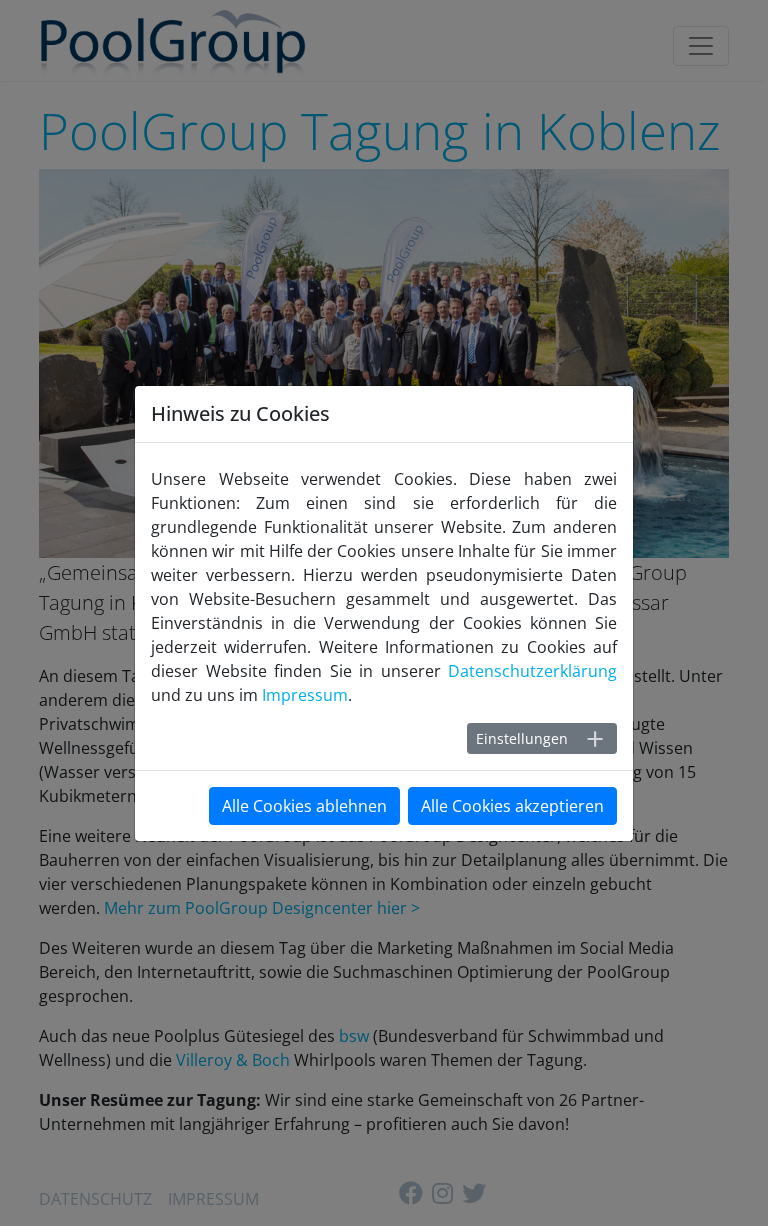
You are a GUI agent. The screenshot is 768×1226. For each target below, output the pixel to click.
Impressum (305, 695)
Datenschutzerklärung (532, 671)
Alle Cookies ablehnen (304, 806)
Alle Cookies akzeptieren (512, 806)
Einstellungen (522, 738)
